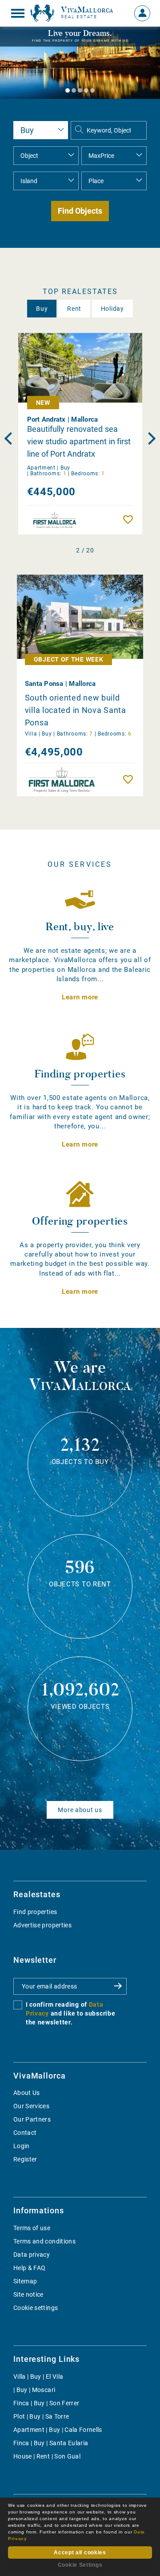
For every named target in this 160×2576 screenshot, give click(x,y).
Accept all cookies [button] (80, 2553)
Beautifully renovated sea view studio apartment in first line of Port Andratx (79, 441)
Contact (25, 2133)
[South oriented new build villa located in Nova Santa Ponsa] (80, 617)
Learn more (80, 997)
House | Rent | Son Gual (47, 2456)
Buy (42, 309)
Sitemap (25, 2281)
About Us (27, 2093)
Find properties (35, 1912)
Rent (74, 309)
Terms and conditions (44, 2241)
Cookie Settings (80, 2565)
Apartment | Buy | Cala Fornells (58, 2430)
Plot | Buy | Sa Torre (41, 2416)
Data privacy (32, 2255)
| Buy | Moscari (34, 2390)
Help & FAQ (30, 2268)
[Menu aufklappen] (18, 13)
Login (22, 2146)
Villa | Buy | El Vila (38, 2376)
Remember (130, 520)
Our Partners (32, 2119)
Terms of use (32, 2228)
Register (25, 2159)
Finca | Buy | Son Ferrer (46, 2403)
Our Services (31, 2106)
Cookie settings (36, 2308)
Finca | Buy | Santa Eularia (51, 2443)
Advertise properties (42, 1925)
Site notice (28, 2294)
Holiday (112, 309)
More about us (80, 1810)
